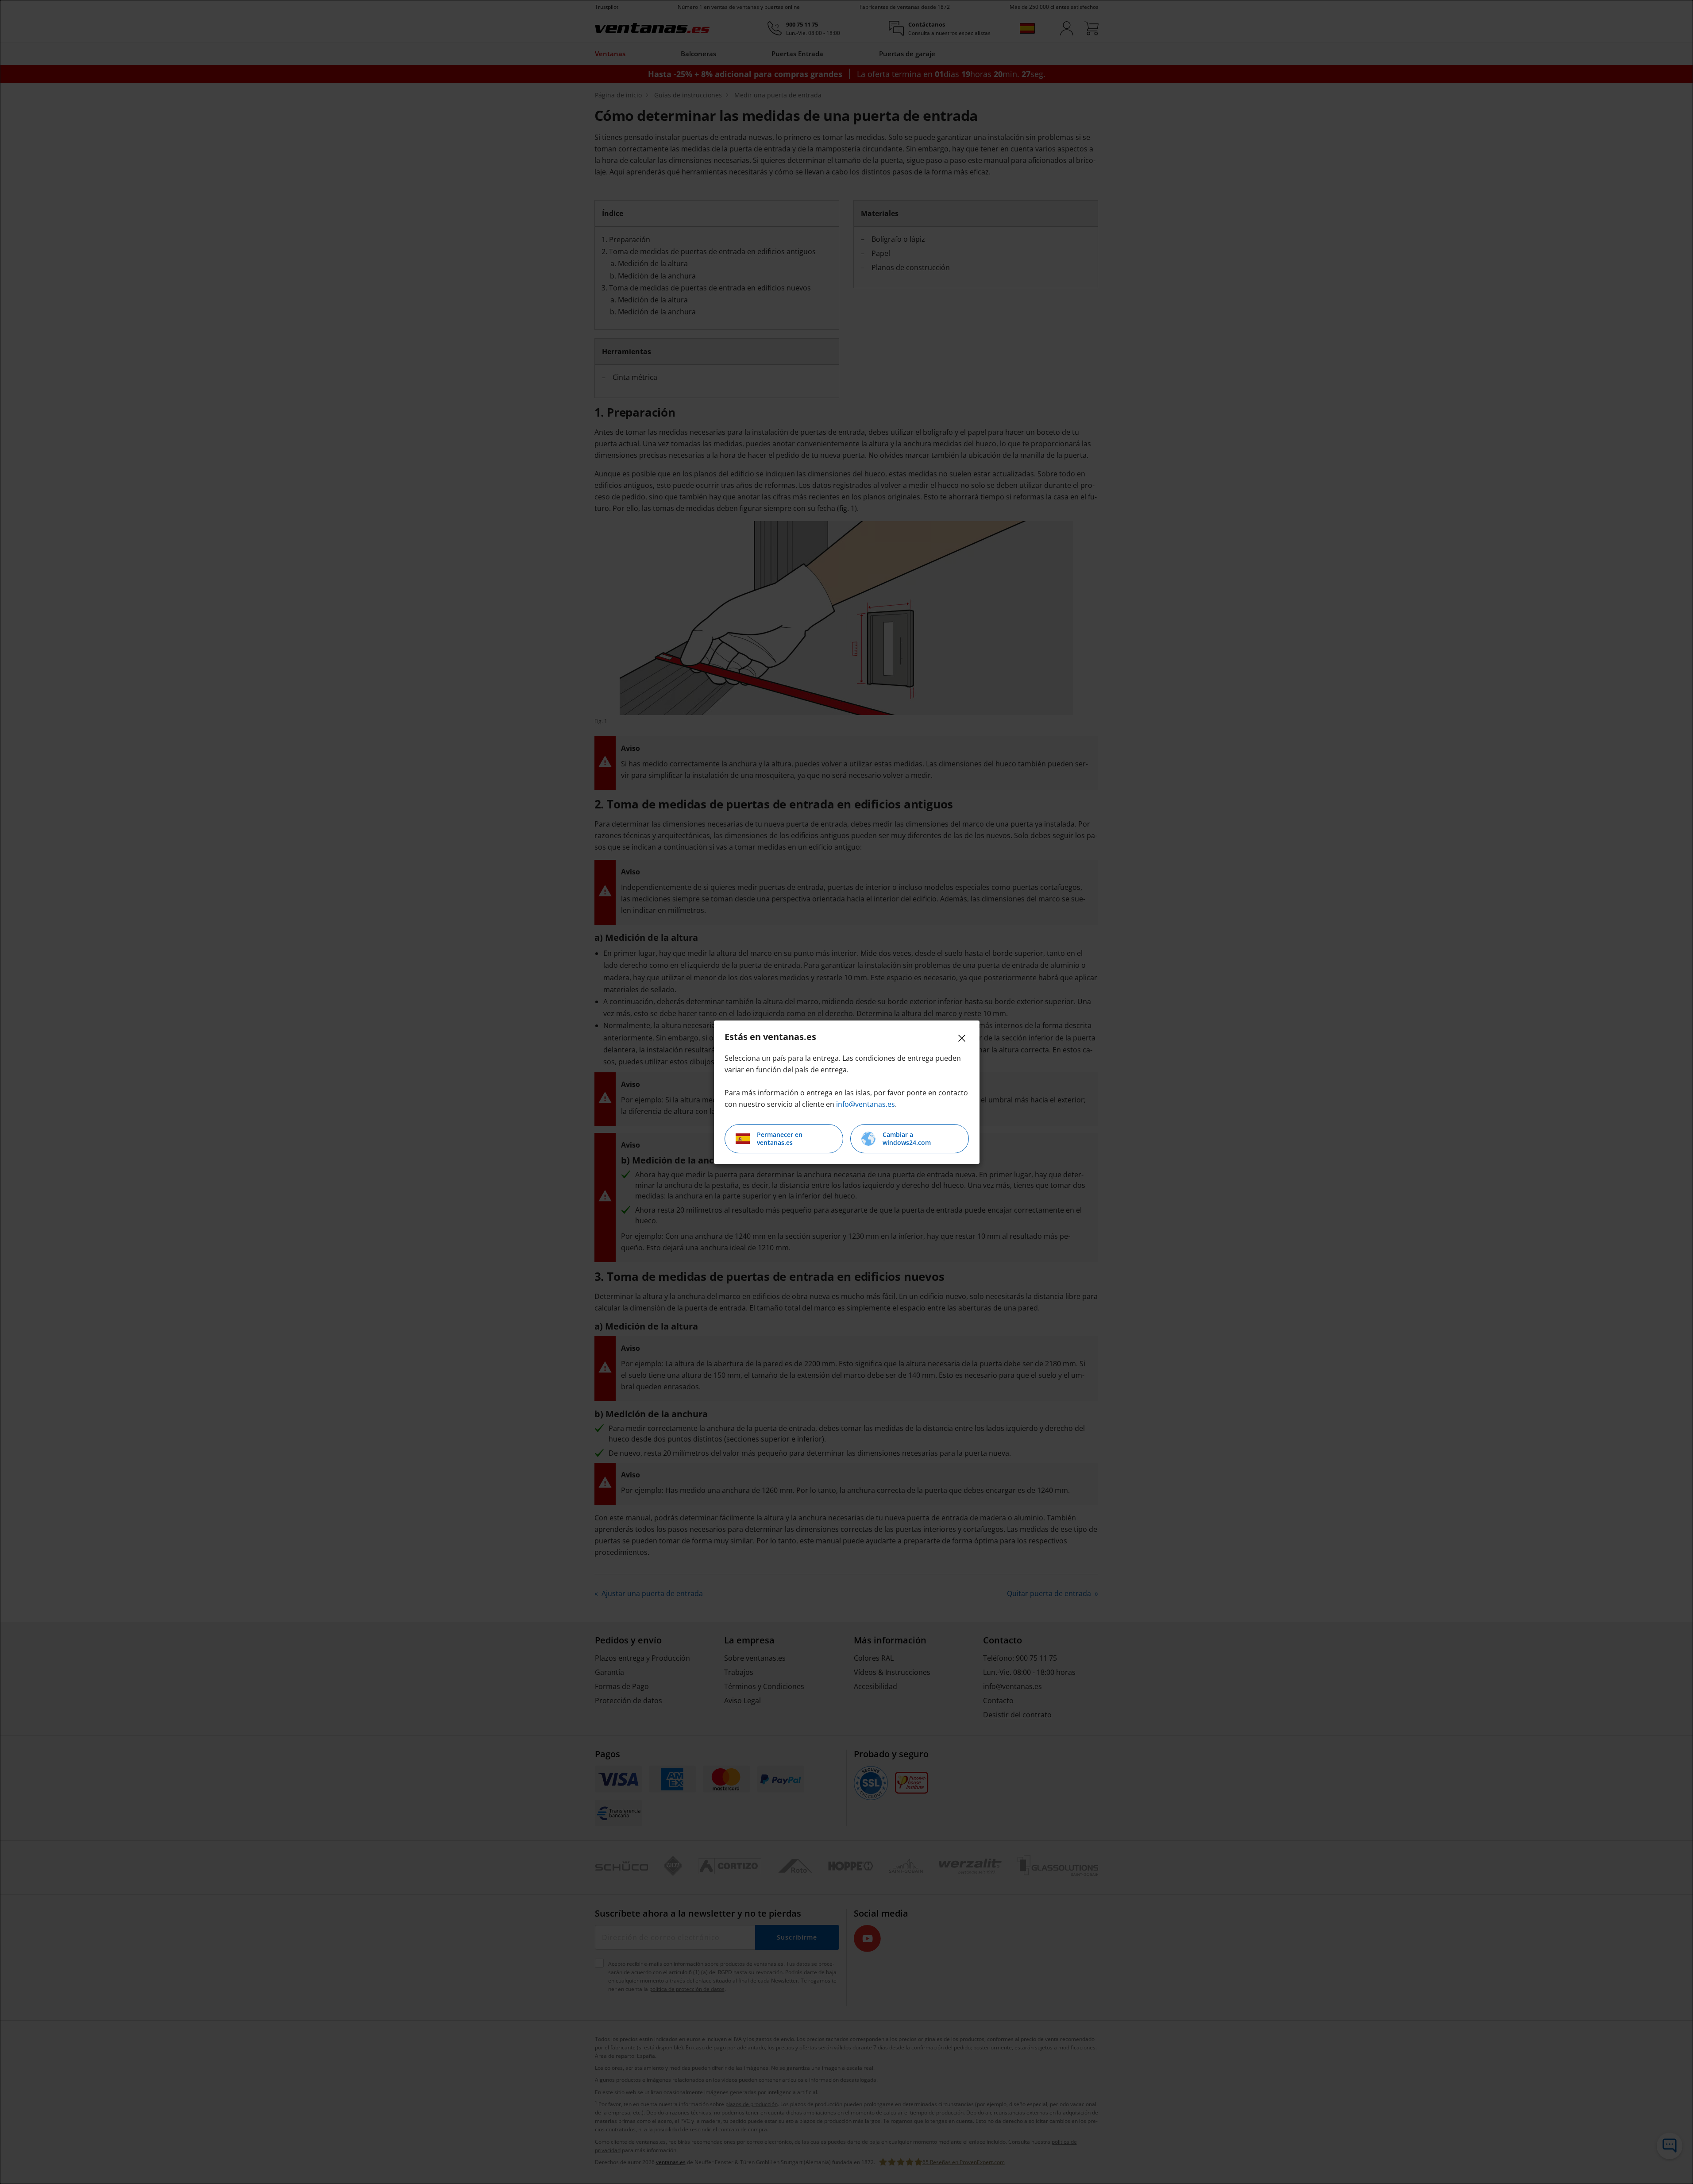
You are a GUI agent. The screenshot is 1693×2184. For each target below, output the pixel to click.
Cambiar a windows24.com (907, 1138)
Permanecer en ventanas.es (780, 1138)
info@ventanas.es (866, 1104)
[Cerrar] (962, 1038)
